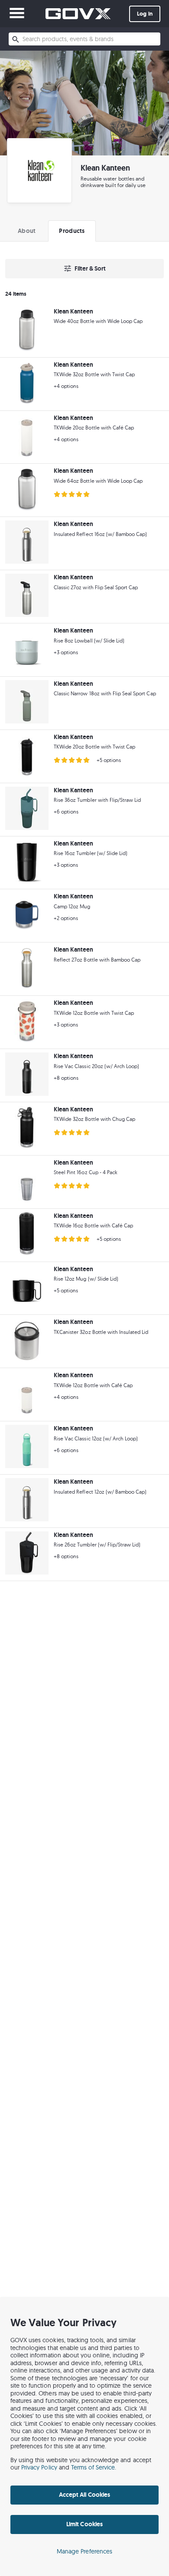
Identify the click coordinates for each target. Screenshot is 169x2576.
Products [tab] (72, 231)
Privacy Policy (39, 2467)
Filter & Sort (90, 268)
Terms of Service (93, 2467)
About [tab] (27, 231)
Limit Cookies (84, 2524)
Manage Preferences (84, 2551)
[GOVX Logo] (78, 14)
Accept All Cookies (84, 2495)
